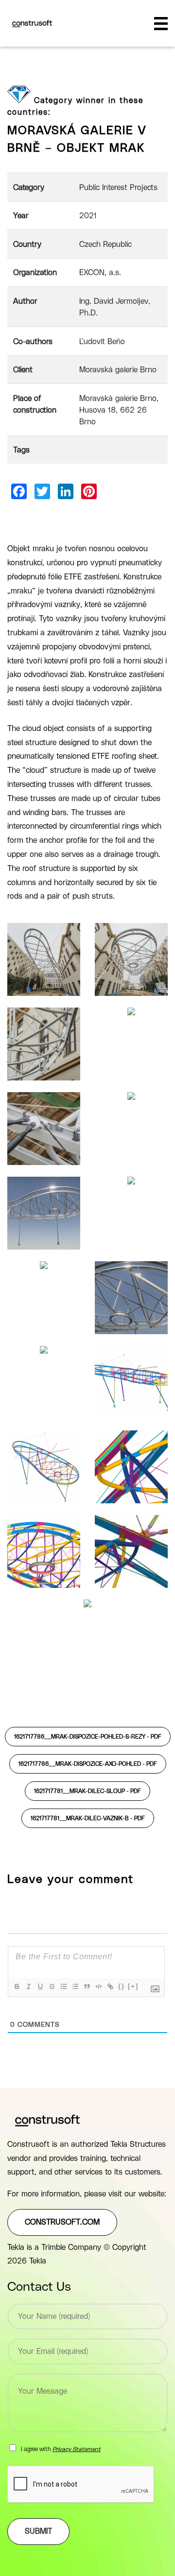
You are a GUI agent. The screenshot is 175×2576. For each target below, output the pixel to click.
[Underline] (40, 1986)
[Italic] (28, 1986)
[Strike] (52, 1986)
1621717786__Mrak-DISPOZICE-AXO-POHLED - (88, 1764)
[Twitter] (42, 491)
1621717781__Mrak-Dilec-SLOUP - (87, 1791)
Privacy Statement (77, 2449)
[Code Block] (98, 1986)
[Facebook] (19, 491)
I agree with (61, 2449)
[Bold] (17, 1986)
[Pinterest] (89, 491)
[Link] (110, 1986)
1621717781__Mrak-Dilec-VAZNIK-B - (88, 1818)
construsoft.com (62, 2222)
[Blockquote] (87, 1986)
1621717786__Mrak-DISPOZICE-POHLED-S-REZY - (88, 1737)
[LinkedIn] (66, 491)
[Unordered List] (75, 1986)
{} (122, 1986)
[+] (133, 1986)
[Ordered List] (63, 1986)
